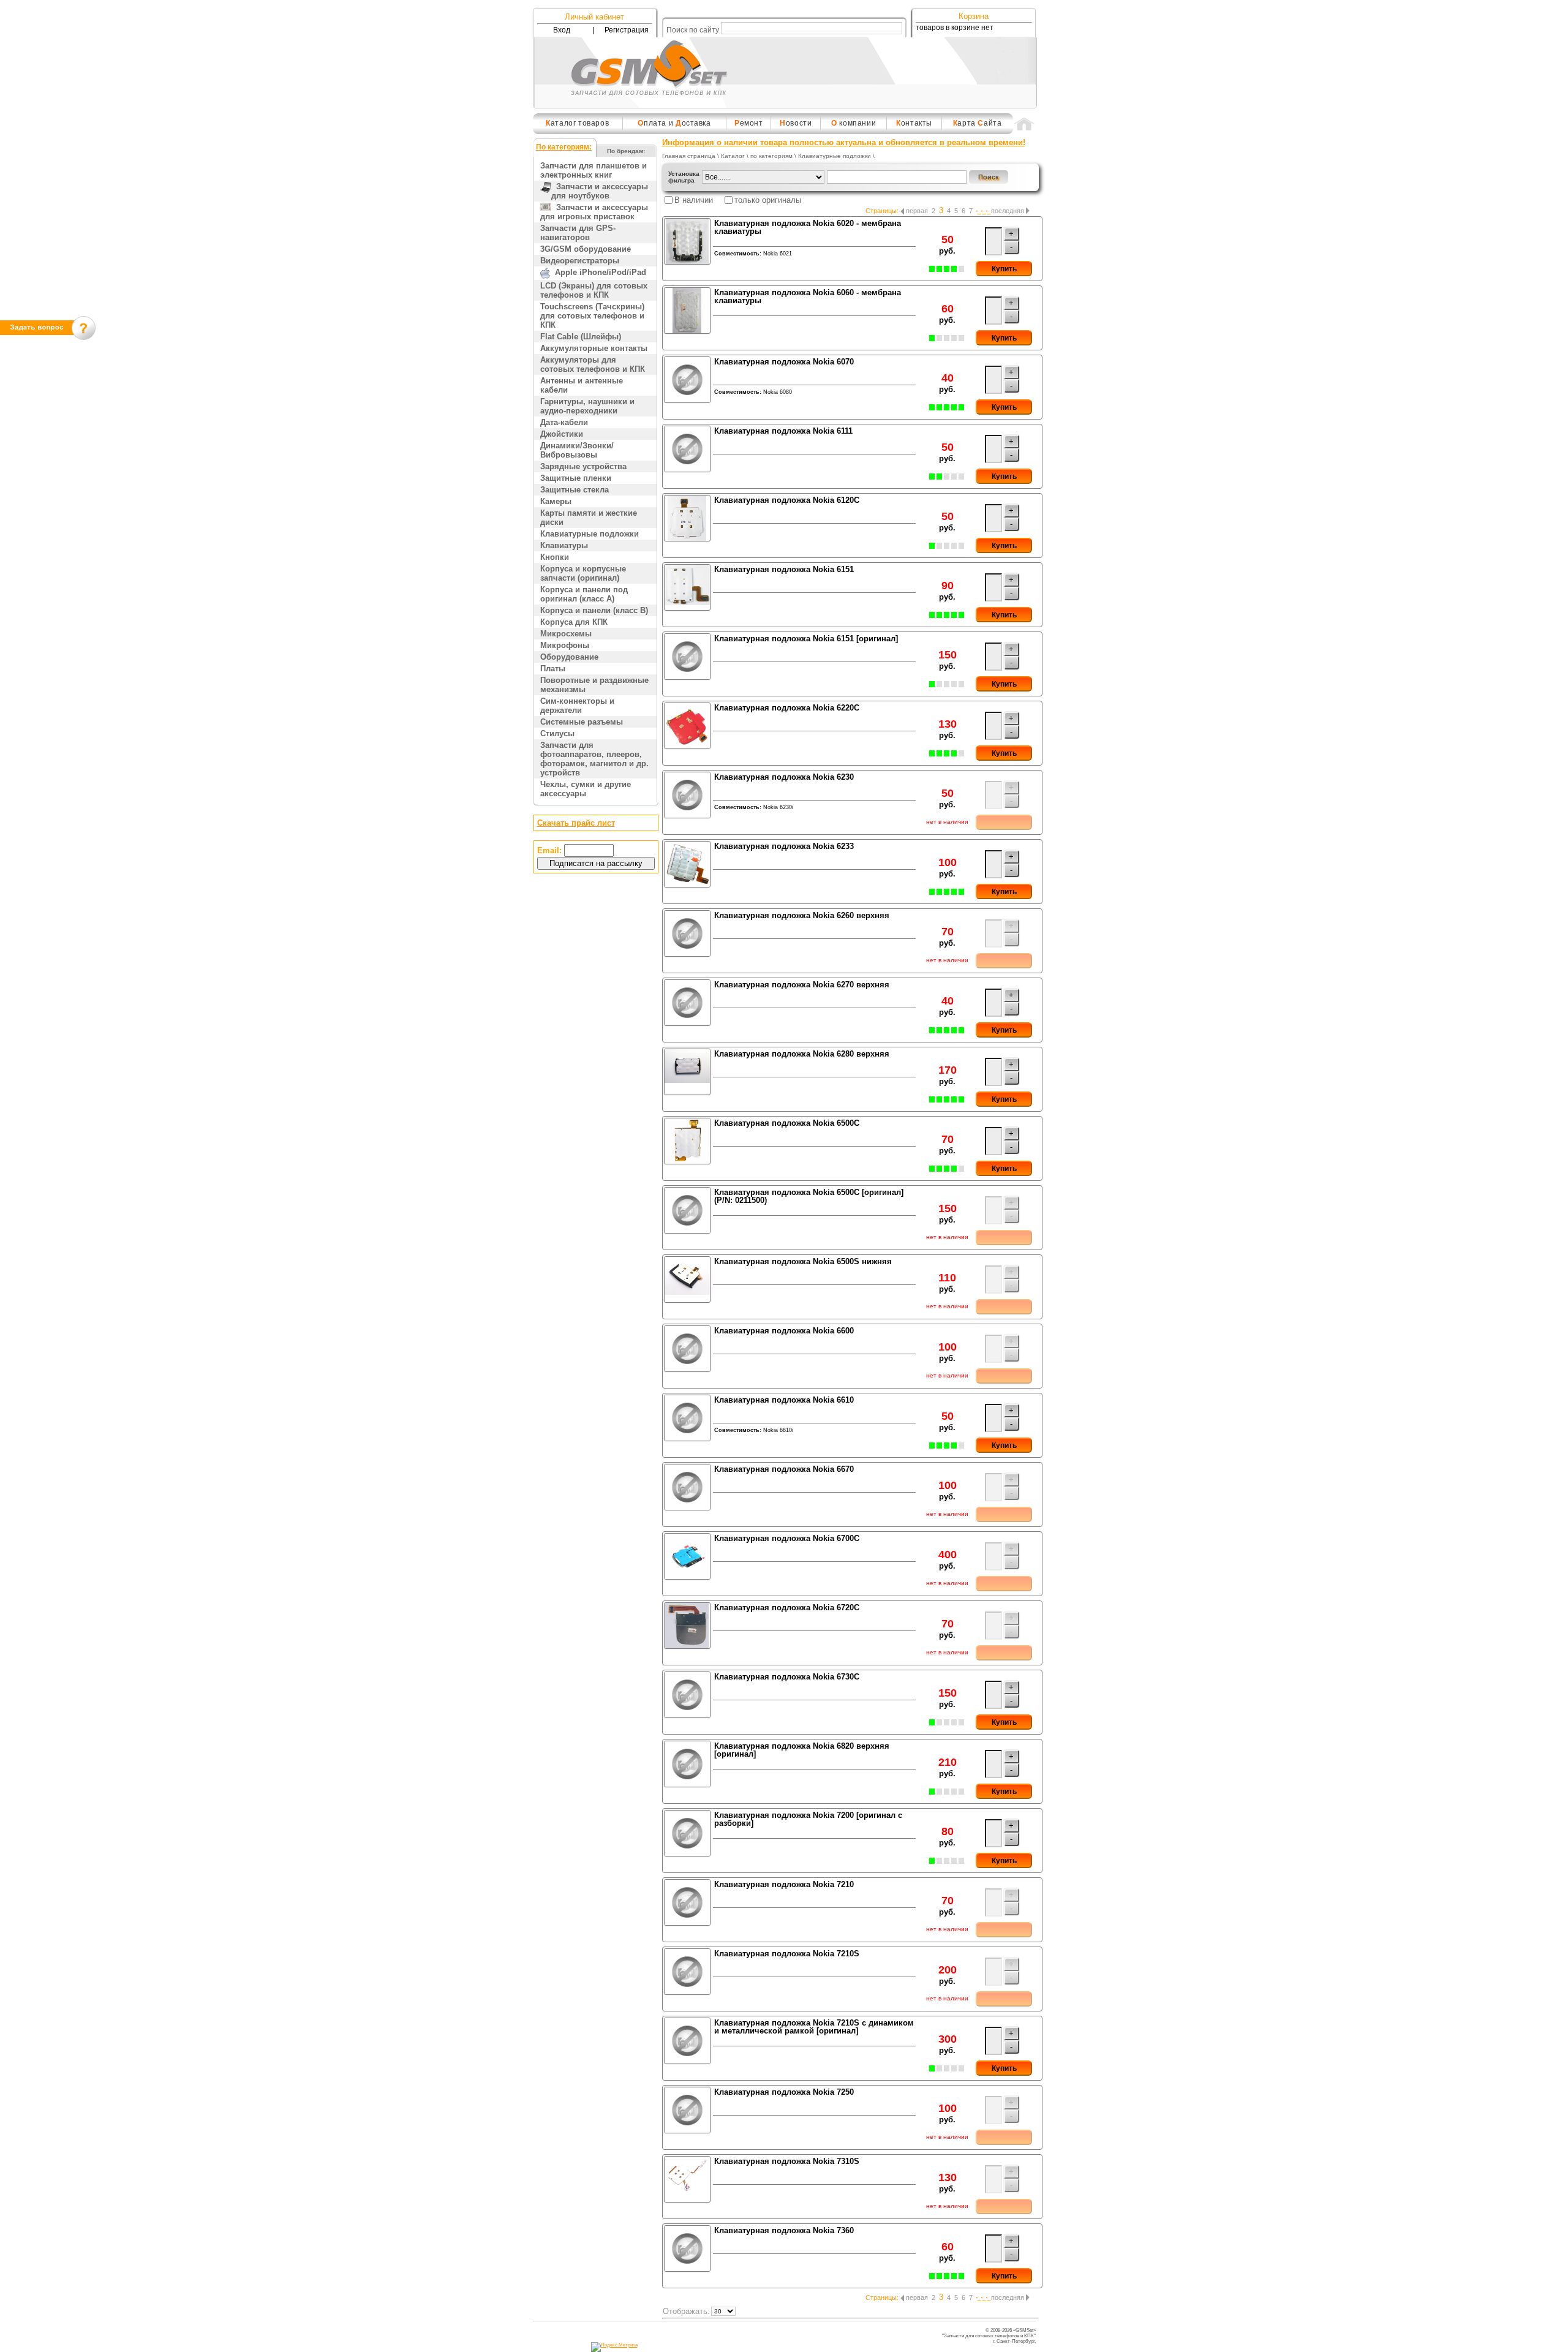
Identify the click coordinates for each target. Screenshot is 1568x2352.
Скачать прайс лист (576, 823)
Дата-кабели (564, 422)
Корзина (974, 16)
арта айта (978, 123)
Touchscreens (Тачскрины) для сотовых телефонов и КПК (592, 316)
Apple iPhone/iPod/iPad (598, 272)
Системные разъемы (582, 722)
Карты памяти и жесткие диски (589, 518)
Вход (562, 30)
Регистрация (627, 30)
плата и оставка (674, 123)
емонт (749, 123)
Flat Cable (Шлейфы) (581, 337)
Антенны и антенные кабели (582, 385)
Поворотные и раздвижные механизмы (594, 685)
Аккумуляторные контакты (594, 348)
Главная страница (689, 156)
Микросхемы (566, 634)
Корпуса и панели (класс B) (594, 610)
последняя (1008, 211)
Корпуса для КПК (574, 622)
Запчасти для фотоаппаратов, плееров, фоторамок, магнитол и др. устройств (594, 759)
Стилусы (557, 733)
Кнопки (555, 557)
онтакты (914, 123)
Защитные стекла (575, 490)
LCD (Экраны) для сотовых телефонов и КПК (594, 290)
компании (854, 123)
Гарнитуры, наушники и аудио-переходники (587, 406)
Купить (1004, 269)
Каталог (733, 156)
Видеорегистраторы (580, 261)
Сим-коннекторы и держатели (577, 706)
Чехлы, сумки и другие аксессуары (586, 789)
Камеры (556, 501)
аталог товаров (577, 123)
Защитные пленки (576, 478)
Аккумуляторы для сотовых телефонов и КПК (593, 364)
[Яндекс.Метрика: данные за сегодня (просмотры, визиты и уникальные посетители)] (614, 2347)
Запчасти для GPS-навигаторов (578, 233)
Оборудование (569, 657)
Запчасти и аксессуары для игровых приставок (594, 212)
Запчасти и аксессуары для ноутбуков (600, 191)
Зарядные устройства (583, 466)
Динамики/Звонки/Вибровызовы (577, 450)
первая (917, 211)
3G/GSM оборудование (586, 249)
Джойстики (562, 434)
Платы (553, 669)
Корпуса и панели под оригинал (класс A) (584, 594)
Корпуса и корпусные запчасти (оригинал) (583, 573)
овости (796, 123)
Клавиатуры (564, 545)
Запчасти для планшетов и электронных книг (594, 170)
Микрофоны (565, 645)
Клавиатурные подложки (590, 534)
